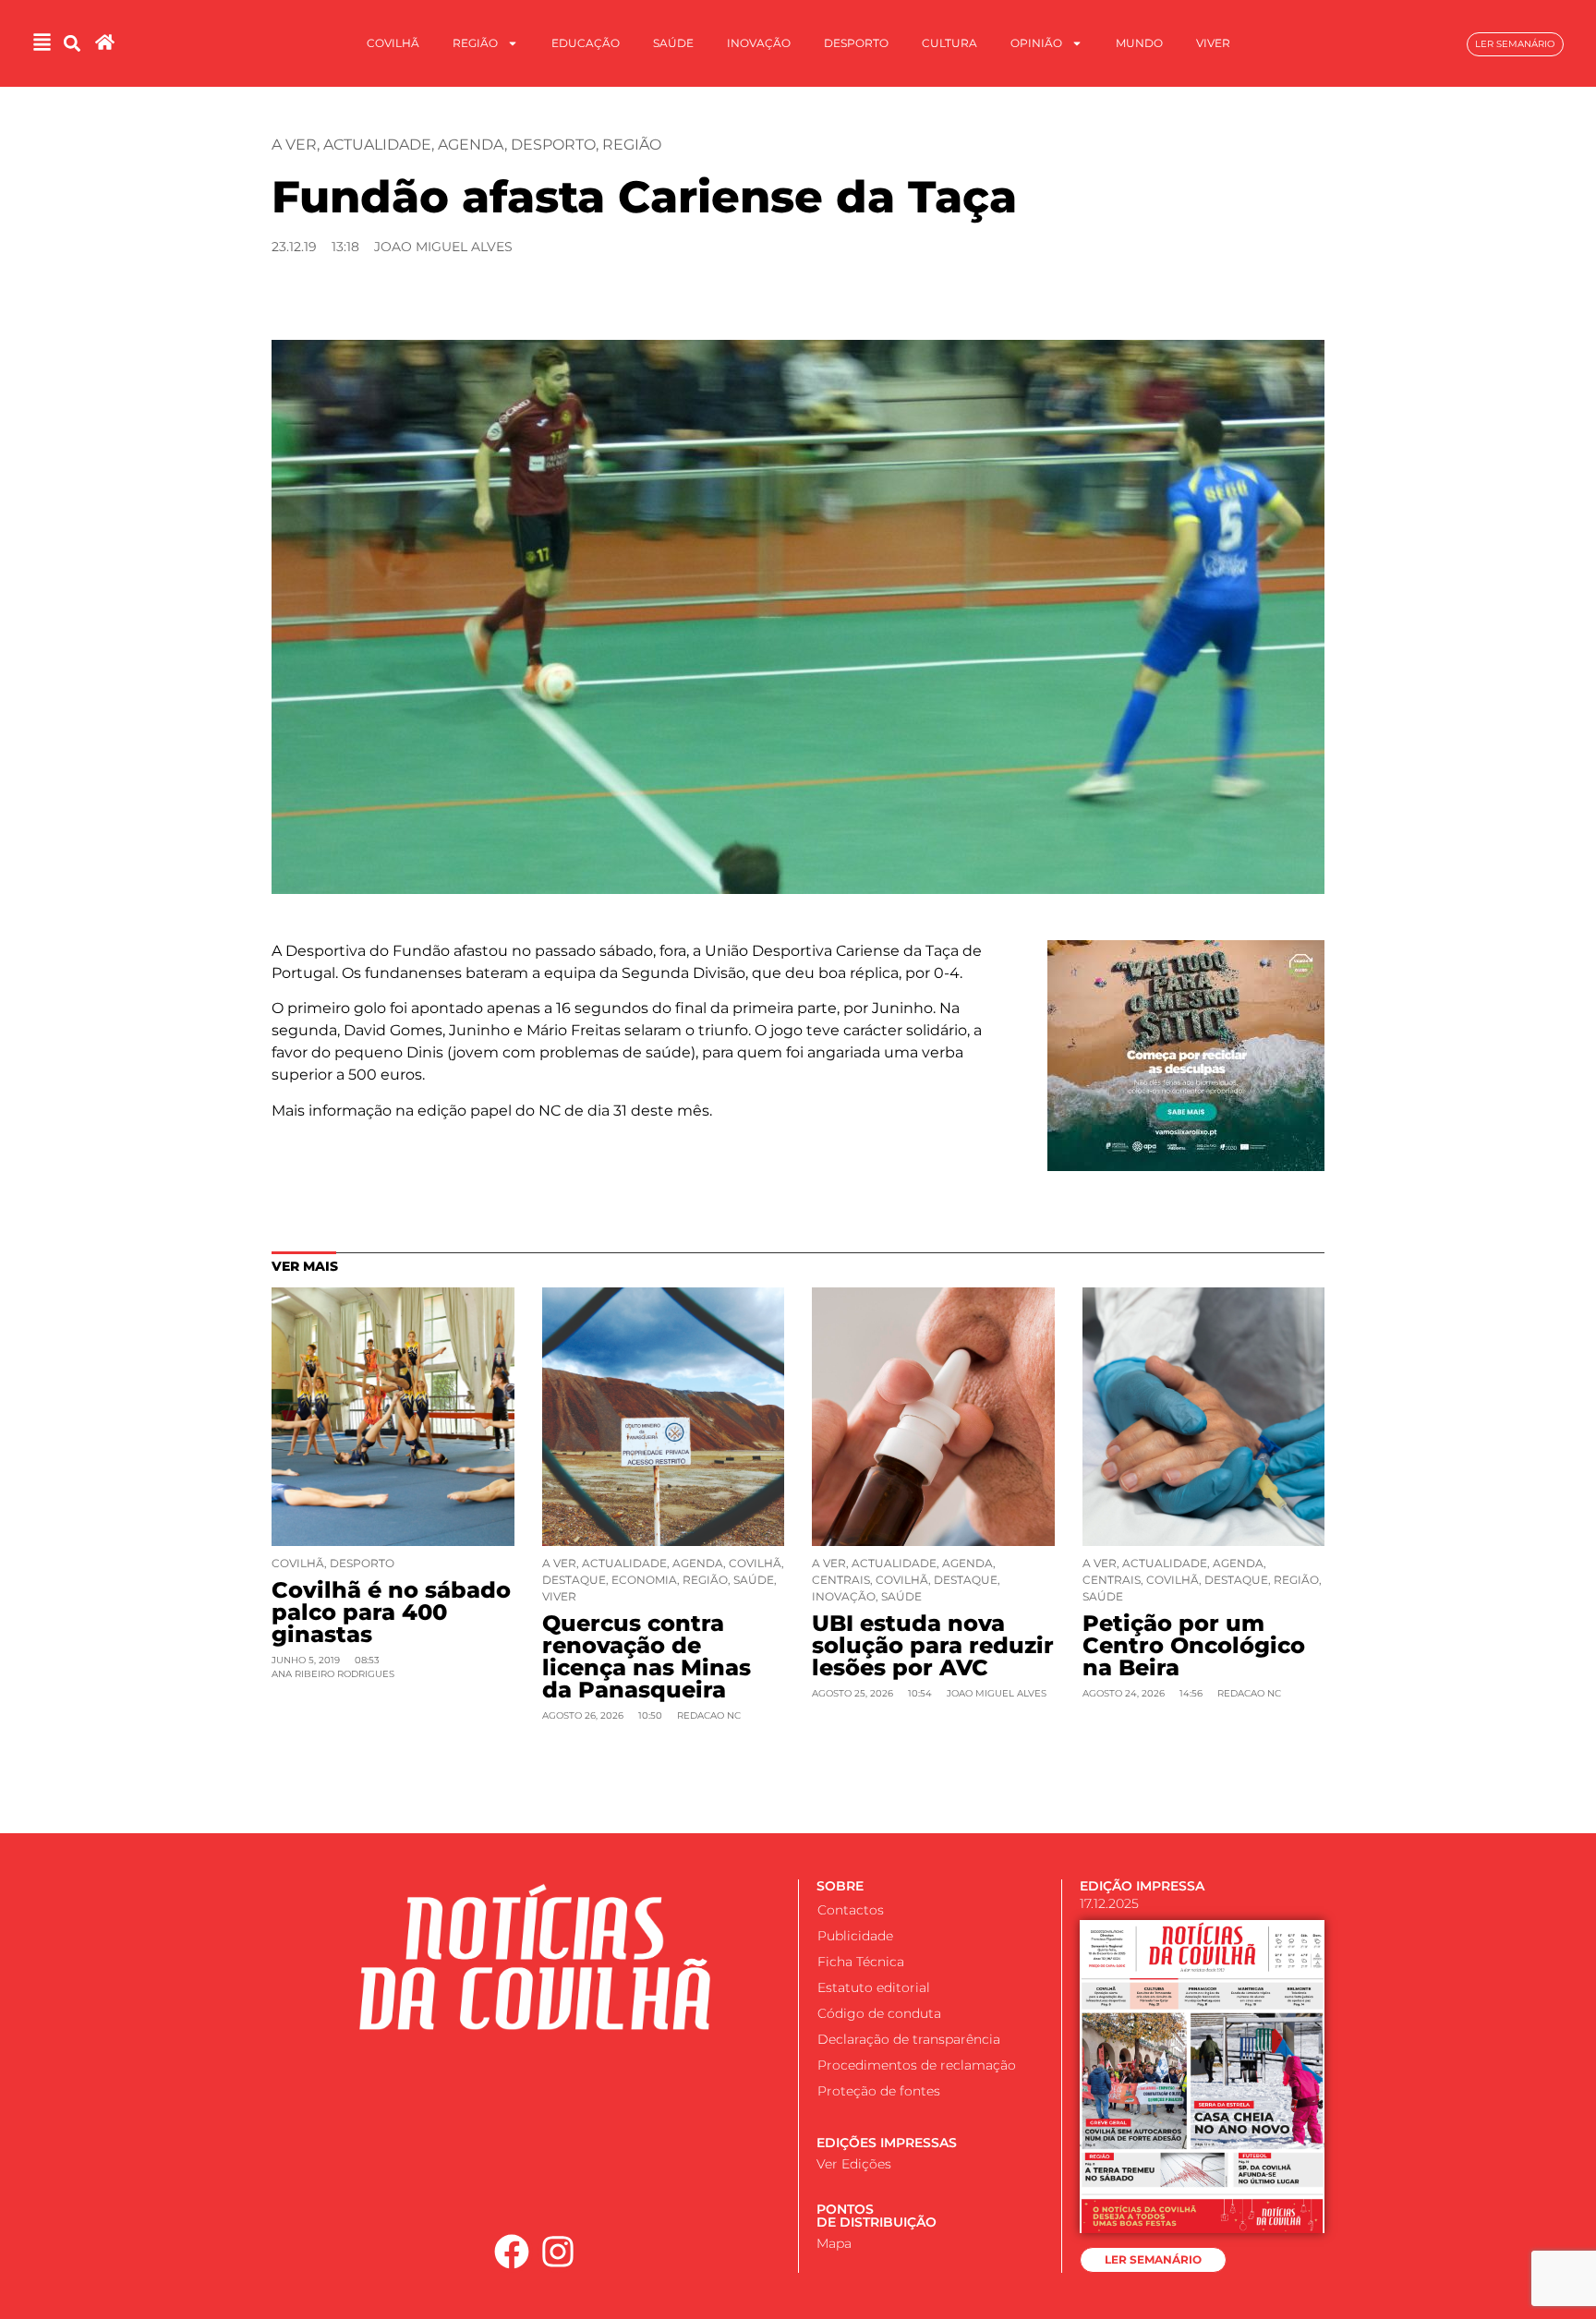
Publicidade (855, 1936)
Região (475, 43)
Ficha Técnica (861, 1962)
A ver (294, 145)
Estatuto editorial (874, 1987)
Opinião (1036, 43)
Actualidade (377, 145)
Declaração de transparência (909, 2039)
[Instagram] (559, 2252)
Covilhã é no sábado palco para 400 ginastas (391, 1612)
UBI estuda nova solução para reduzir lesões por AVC (933, 1645)
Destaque (574, 1580)
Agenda (471, 145)
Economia (644, 1580)
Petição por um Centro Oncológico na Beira (1194, 1645)
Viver (1213, 43)
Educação (586, 43)
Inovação (759, 43)
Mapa (834, 2243)
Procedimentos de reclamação (917, 2065)
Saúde (673, 43)
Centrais (841, 1580)
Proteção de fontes (879, 2091)
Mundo (1139, 43)
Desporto (856, 43)
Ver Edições (854, 2164)
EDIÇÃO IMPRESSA (1142, 1886)
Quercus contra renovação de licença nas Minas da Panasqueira (647, 1656)
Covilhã (393, 43)
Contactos (851, 1910)
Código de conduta (879, 2013)
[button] (73, 44)
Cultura (949, 43)
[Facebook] (512, 2252)
